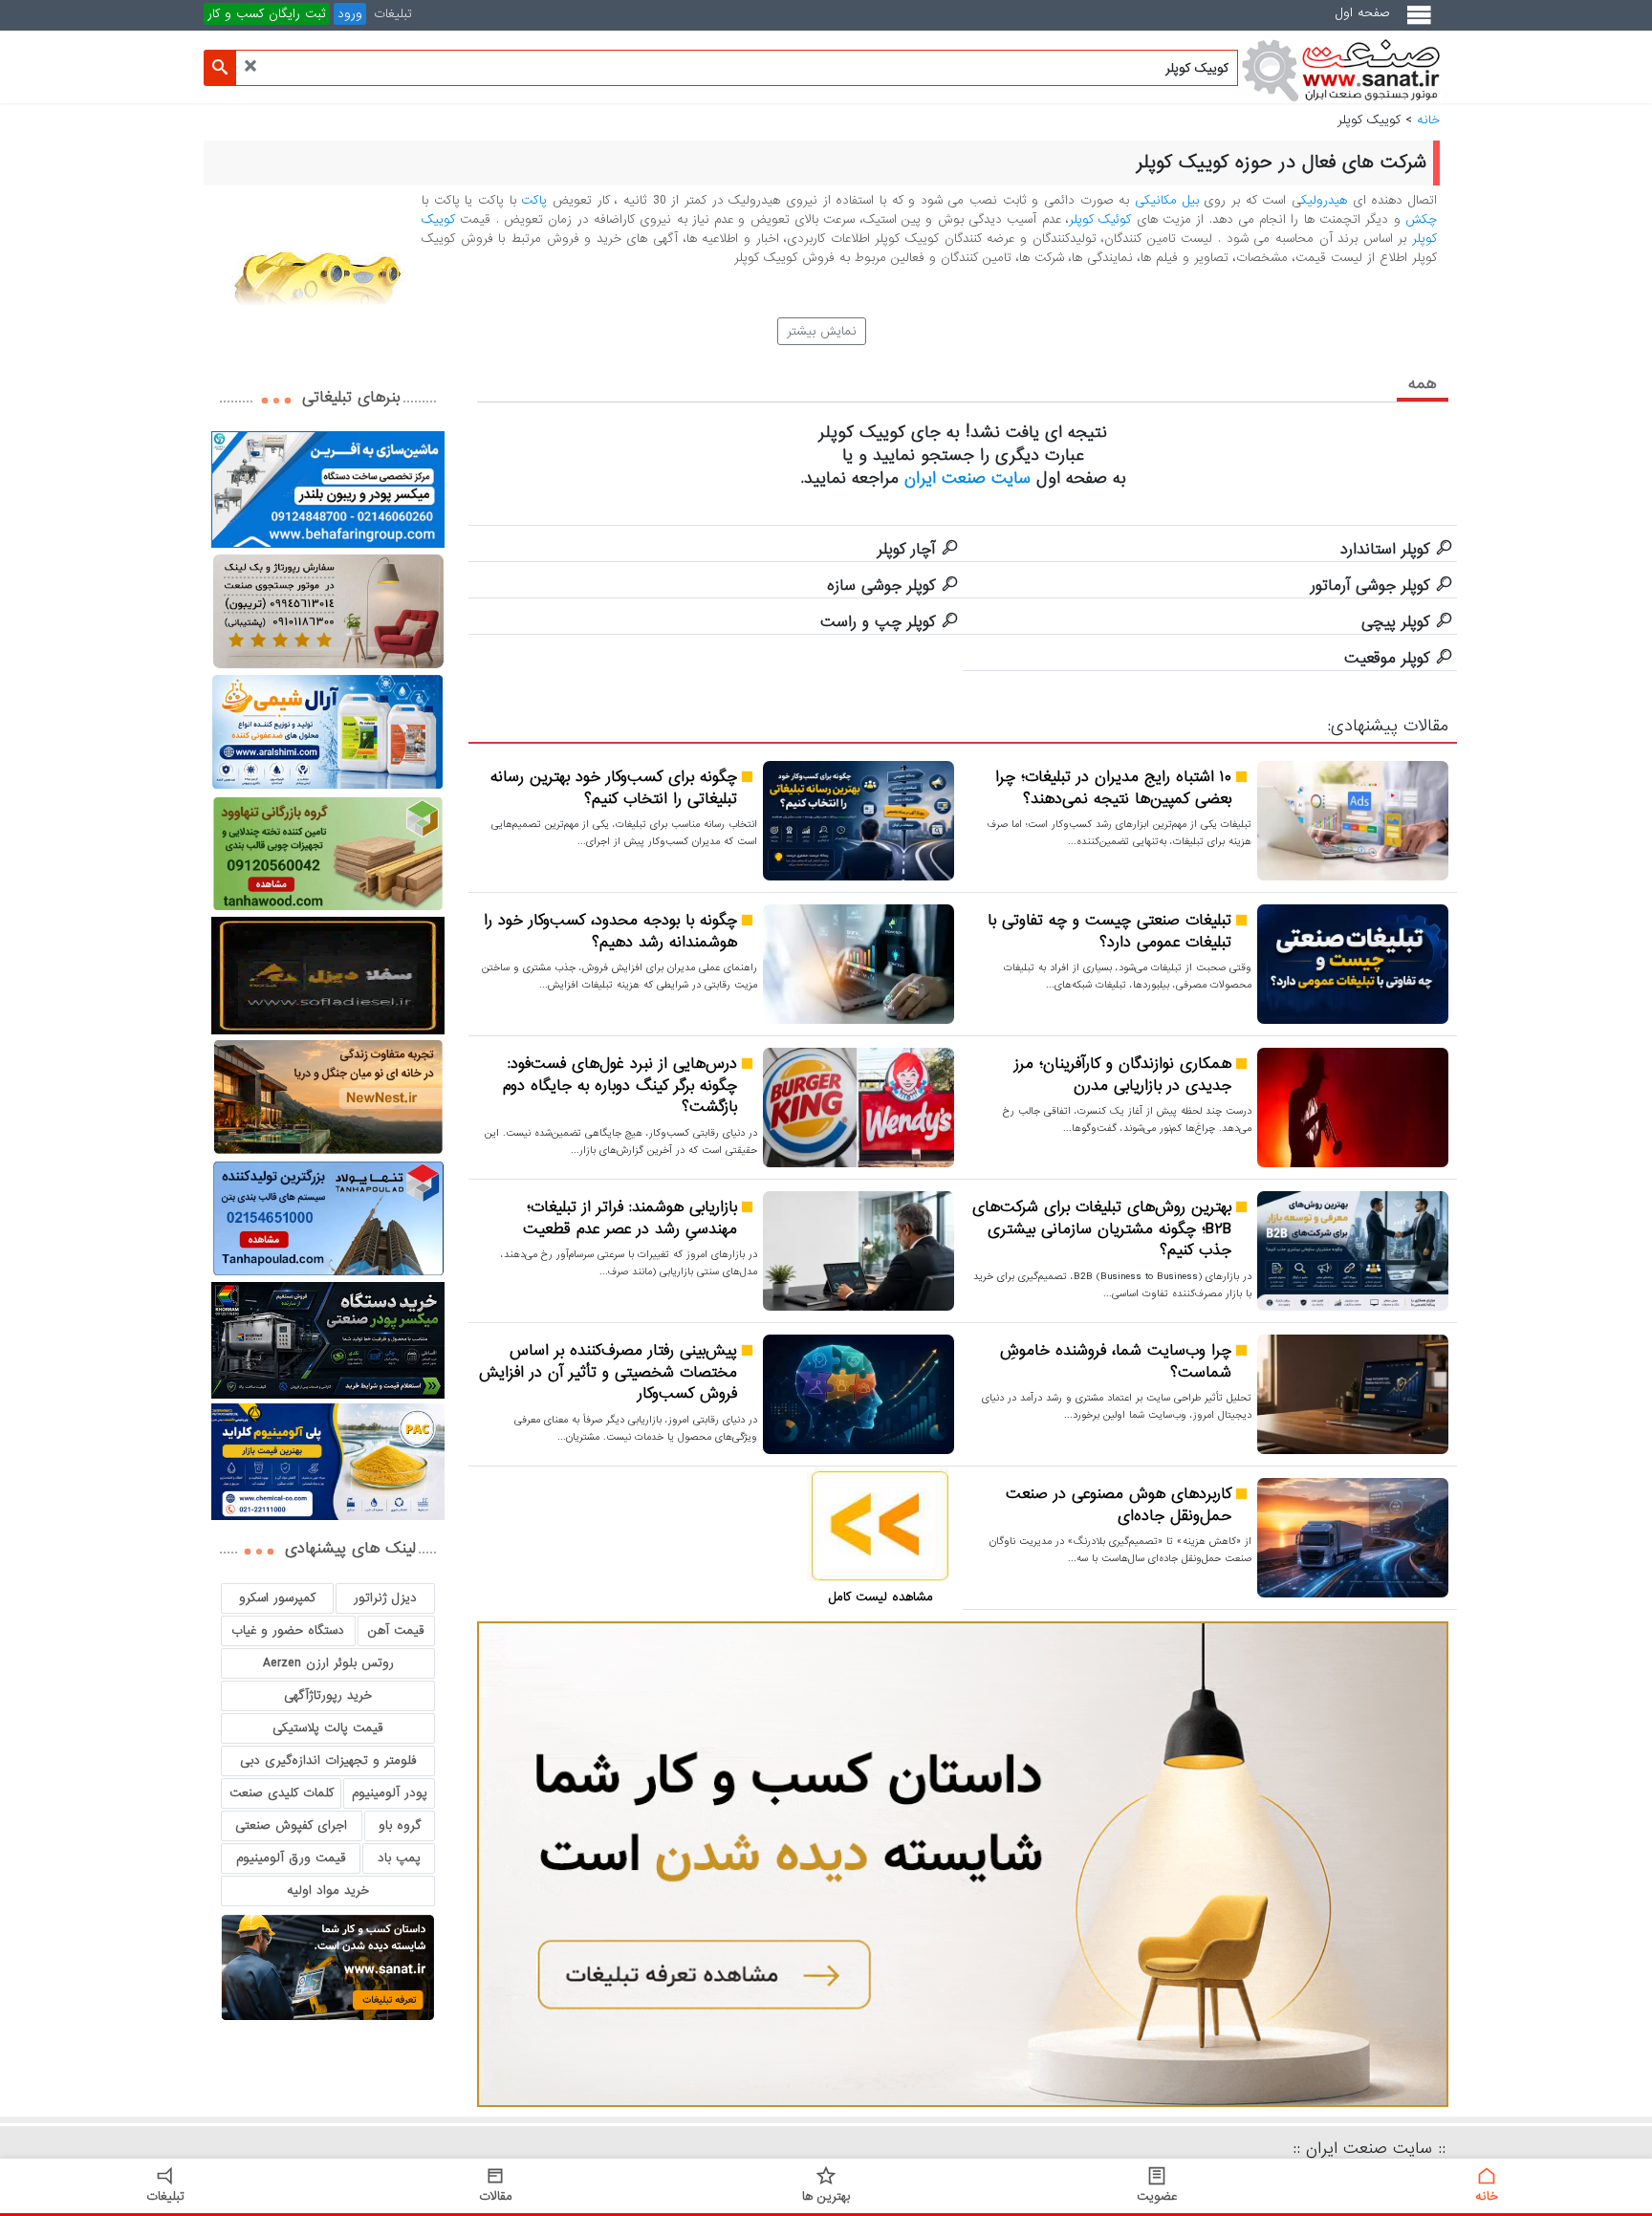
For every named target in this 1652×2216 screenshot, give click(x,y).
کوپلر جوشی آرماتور (1370, 586)
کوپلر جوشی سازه (881, 586)
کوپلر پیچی (1395, 622)
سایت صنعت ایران (967, 478)
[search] (220, 68)
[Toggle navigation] (1423, 22)
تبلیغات (393, 14)
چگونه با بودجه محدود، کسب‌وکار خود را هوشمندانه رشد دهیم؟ (610, 932)
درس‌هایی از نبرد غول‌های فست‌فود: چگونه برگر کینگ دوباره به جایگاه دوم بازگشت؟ (620, 1086)
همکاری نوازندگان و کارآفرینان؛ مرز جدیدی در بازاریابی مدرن (1123, 1075)
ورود (350, 14)
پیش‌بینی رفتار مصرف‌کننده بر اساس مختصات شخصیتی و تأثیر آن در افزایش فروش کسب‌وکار (608, 1373)
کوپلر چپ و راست (878, 622)
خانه (1428, 120)
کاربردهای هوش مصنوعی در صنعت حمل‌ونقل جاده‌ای (1119, 1505)
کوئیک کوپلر (1100, 219)
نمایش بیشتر (822, 331)
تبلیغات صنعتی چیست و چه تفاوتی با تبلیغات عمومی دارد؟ (1109, 932)
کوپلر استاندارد (1385, 550)
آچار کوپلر (906, 550)
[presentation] (1423, 383)
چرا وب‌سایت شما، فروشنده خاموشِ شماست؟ (1116, 1362)
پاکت (534, 200)
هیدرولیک (1324, 200)
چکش (1421, 219)
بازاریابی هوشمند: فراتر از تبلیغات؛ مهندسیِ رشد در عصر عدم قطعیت (630, 1218)
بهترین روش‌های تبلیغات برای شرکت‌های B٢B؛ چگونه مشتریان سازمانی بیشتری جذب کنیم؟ (1102, 1229)
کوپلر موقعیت (1387, 659)
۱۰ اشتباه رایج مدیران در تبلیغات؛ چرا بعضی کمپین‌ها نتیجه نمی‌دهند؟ (1113, 788)
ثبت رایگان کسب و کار (267, 14)
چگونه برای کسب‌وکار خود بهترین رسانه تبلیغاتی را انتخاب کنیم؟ (614, 788)
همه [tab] (1423, 384)
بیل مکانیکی (1167, 200)
